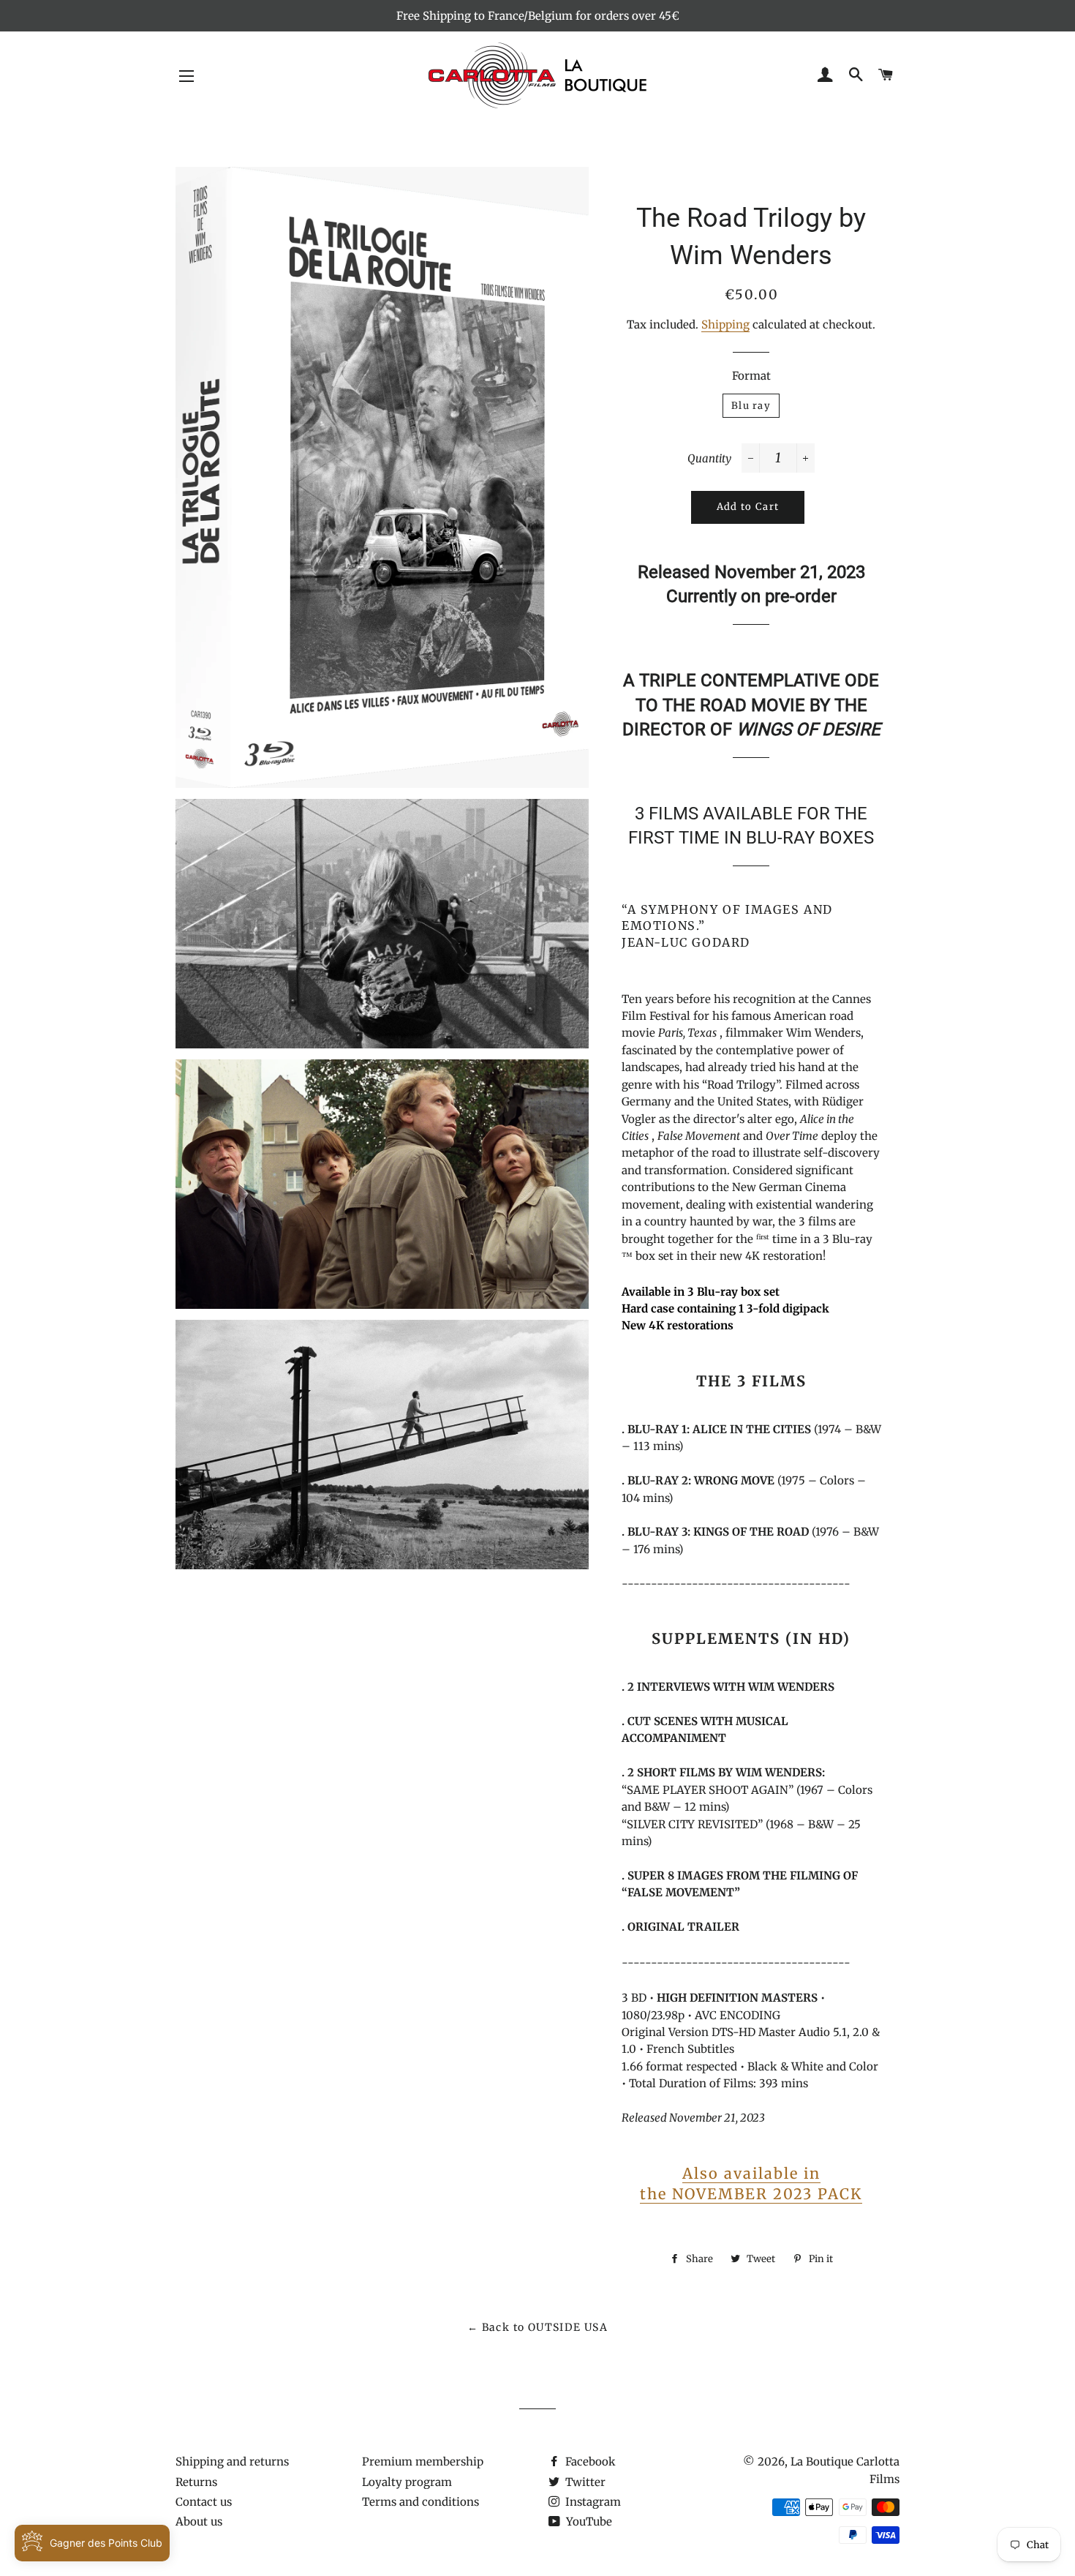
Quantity (709, 458)
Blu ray (751, 406)
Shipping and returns (232, 2462)
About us (199, 2521)
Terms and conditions (420, 2502)
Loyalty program (407, 2482)
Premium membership (423, 2462)
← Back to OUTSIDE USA (537, 2327)
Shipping (725, 324)
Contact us (204, 2502)
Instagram (592, 2502)
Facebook (589, 2462)
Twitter (584, 2482)
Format (751, 376)
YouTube (588, 2521)
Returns (196, 2482)
